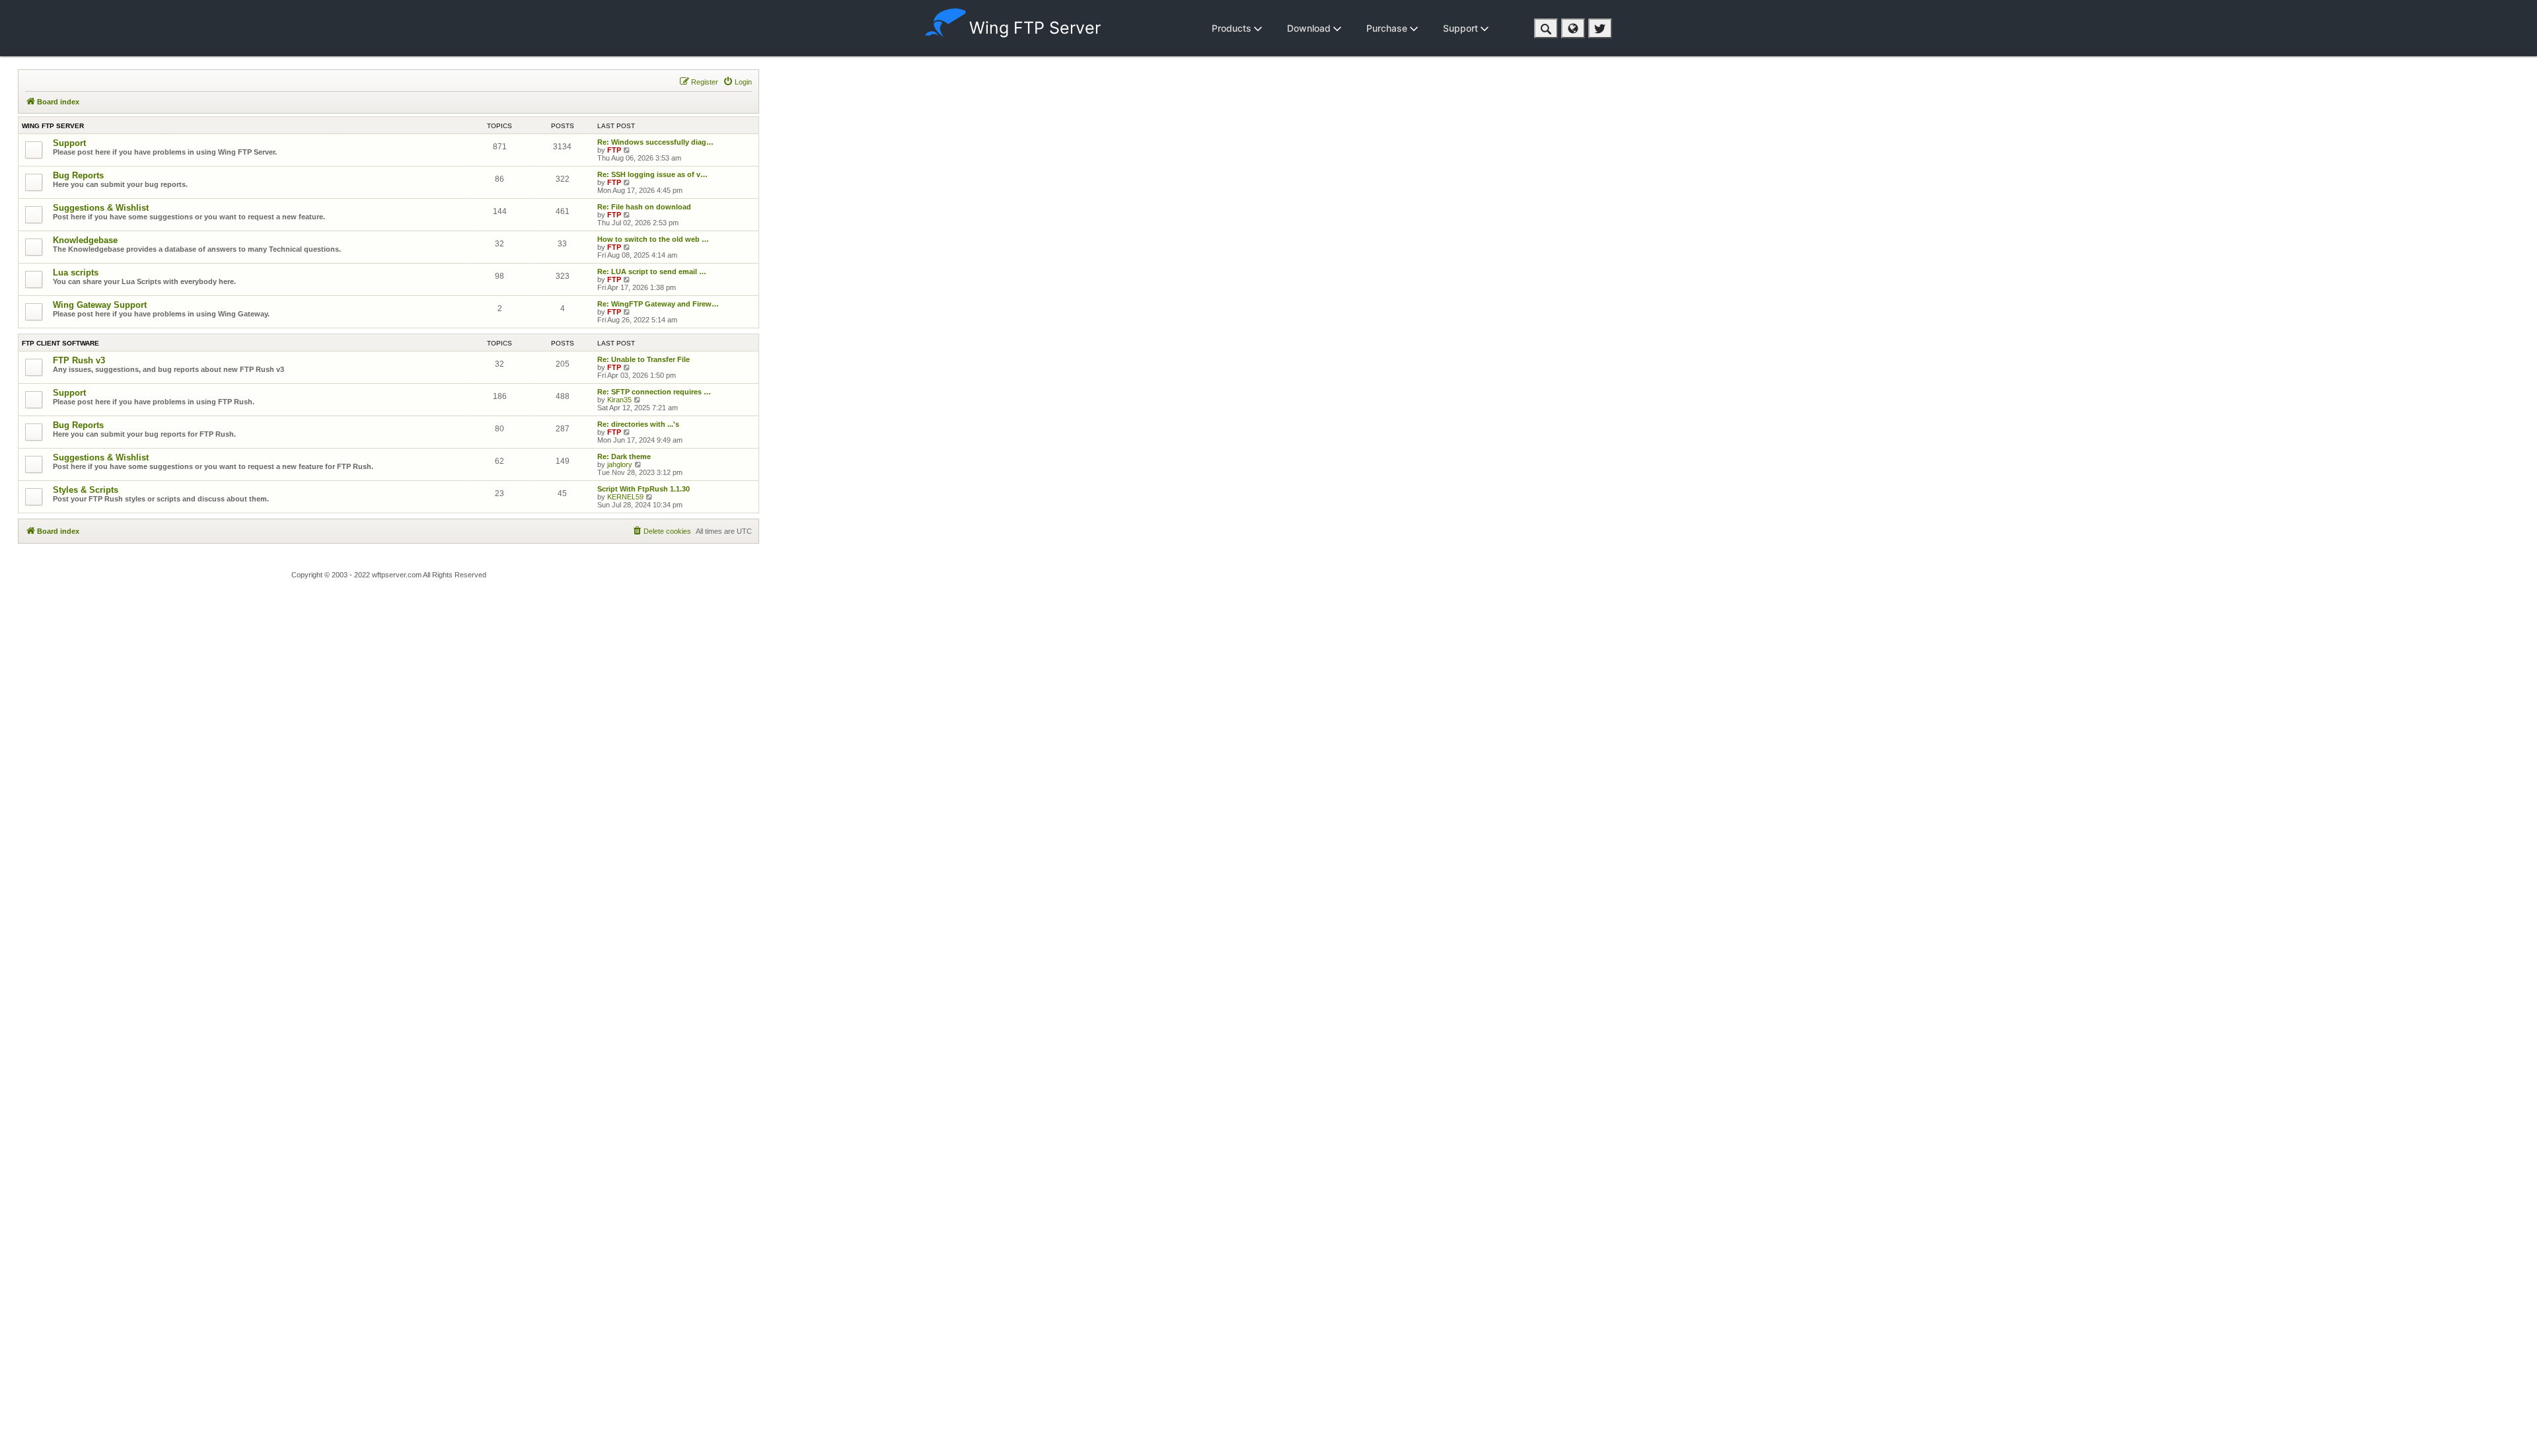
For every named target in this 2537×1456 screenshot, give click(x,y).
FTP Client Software (60, 343)
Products (1233, 28)
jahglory (620, 464)
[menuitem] (737, 82)
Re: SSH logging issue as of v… (652, 174)
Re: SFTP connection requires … (654, 392)
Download (1310, 28)
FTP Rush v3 (79, 360)
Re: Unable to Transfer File (643, 359)
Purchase (1388, 28)
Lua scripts (76, 273)
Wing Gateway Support (100, 305)
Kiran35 (619, 400)
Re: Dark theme (624, 456)
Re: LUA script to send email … (652, 272)
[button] (1546, 28)
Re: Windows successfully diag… (655, 142)
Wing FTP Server (1035, 28)
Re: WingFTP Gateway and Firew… (658, 304)
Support (1462, 28)
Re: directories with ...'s (638, 424)
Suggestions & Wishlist (101, 208)
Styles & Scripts (86, 490)
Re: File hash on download (644, 207)
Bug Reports (78, 175)
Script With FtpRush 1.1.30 (643, 489)
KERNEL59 (625, 497)
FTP (614, 150)
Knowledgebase (85, 240)
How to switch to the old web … (653, 239)
